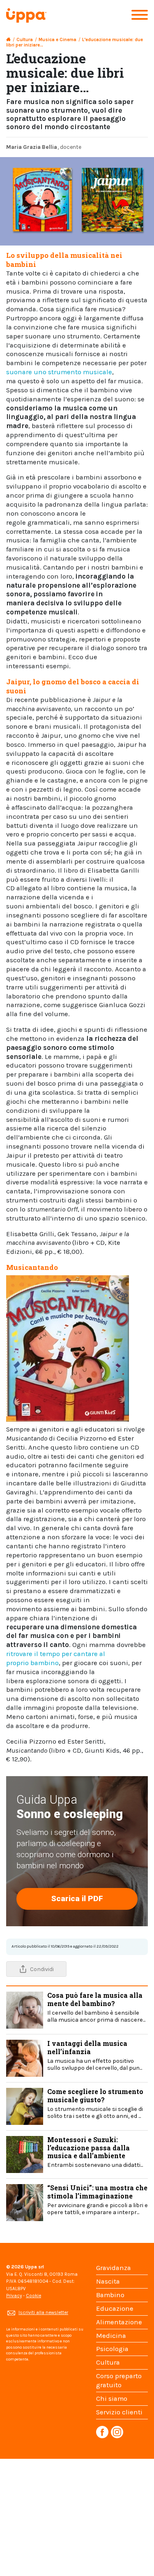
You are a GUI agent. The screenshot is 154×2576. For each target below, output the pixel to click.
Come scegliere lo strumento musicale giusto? (95, 2103)
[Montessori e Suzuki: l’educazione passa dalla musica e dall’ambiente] (25, 2154)
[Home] (8, 40)
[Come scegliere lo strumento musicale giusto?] (25, 2106)
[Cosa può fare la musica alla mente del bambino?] (25, 2010)
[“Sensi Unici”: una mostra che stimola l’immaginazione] (25, 2202)
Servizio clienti (119, 2412)
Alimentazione (119, 2322)
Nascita (108, 2281)
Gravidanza (114, 2268)
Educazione (115, 2308)
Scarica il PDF (77, 1898)
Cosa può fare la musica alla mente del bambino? (96, 2007)
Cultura (25, 40)
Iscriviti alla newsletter (43, 2312)
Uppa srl (34, 2267)
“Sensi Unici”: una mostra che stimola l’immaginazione (98, 2199)
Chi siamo (112, 2399)
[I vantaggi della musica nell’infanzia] (25, 2058)
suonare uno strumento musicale (59, 372)
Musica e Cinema (57, 40)
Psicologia (112, 2349)
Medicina (111, 2336)
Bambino (110, 2295)
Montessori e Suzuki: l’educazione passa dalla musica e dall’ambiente (95, 2152)
